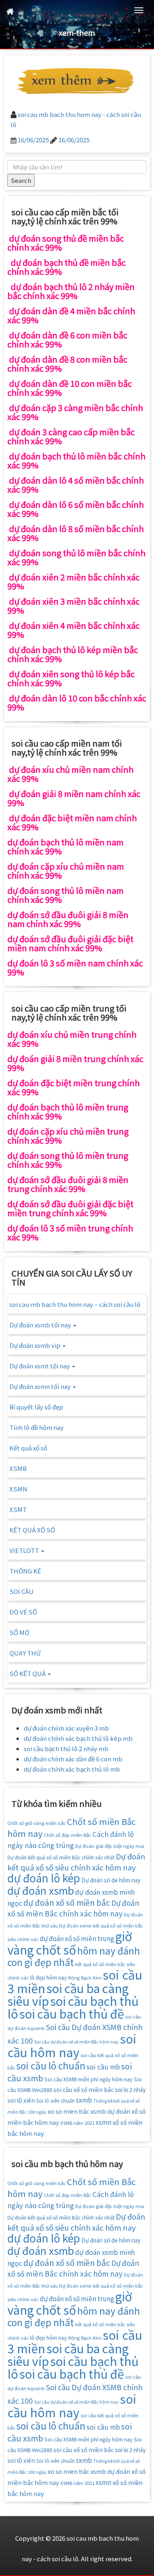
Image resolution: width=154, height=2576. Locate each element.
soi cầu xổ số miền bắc (84, 2090)
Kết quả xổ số (28, 1448)
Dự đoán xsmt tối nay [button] (40, 1366)
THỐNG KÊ (25, 1571)
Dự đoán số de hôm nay (111, 1880)
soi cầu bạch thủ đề (72, 2013)
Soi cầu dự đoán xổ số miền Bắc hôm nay (76, 2042)
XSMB (18, 1468)
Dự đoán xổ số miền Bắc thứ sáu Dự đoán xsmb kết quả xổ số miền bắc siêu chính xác (75, 1927)
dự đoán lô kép (44, 1878)
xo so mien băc (68, 2111)
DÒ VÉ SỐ (23, 1612)
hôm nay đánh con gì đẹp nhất (74, 1956)
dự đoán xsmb (41, 1890)
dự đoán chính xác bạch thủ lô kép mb (78, 1738)
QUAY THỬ (25, 1653)
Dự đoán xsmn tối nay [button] (41, 1386)
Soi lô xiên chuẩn (55, 2100)
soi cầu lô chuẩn (51, 2066)
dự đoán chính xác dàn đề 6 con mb (73, 1759)
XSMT (18, 1509)
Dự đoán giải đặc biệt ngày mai (110, 1846)
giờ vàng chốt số (70, 1943)
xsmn (103, 2122)
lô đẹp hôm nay (48, 1977)
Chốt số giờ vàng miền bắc (37, 1823)
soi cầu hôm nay (72, 2045)
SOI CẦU (22, 1591)
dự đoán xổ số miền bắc (67, 1902)
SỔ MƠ (19, 1632)
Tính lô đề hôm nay (37, 1427)
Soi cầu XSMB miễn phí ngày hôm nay (88, 2079)
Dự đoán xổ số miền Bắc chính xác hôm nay (73, 1908)
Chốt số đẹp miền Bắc (68, 1835)
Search (21, 180)
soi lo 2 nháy (130, 2090)
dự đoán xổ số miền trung (77, 1938)
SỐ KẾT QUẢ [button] (28, 1673)
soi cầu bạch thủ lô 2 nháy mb (66, 1748)
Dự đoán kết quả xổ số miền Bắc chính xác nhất (61, 1857)
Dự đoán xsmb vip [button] (36, 1345)
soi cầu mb (103, 2067)
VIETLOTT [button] (25, 1550)
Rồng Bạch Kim (85, 1978)
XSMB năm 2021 (77, 2123)
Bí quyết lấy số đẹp (36, 1407)
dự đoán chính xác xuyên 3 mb (66, 1728)
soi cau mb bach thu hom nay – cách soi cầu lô (75, 1304)
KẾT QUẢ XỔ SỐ (32, 1530)
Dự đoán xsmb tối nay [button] (41, 1325)
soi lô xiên (21, 2100)
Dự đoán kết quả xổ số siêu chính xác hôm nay (76, 1862)
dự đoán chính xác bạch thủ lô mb (72, 1769)
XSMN (18, 1489)
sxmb (84, 2100)
